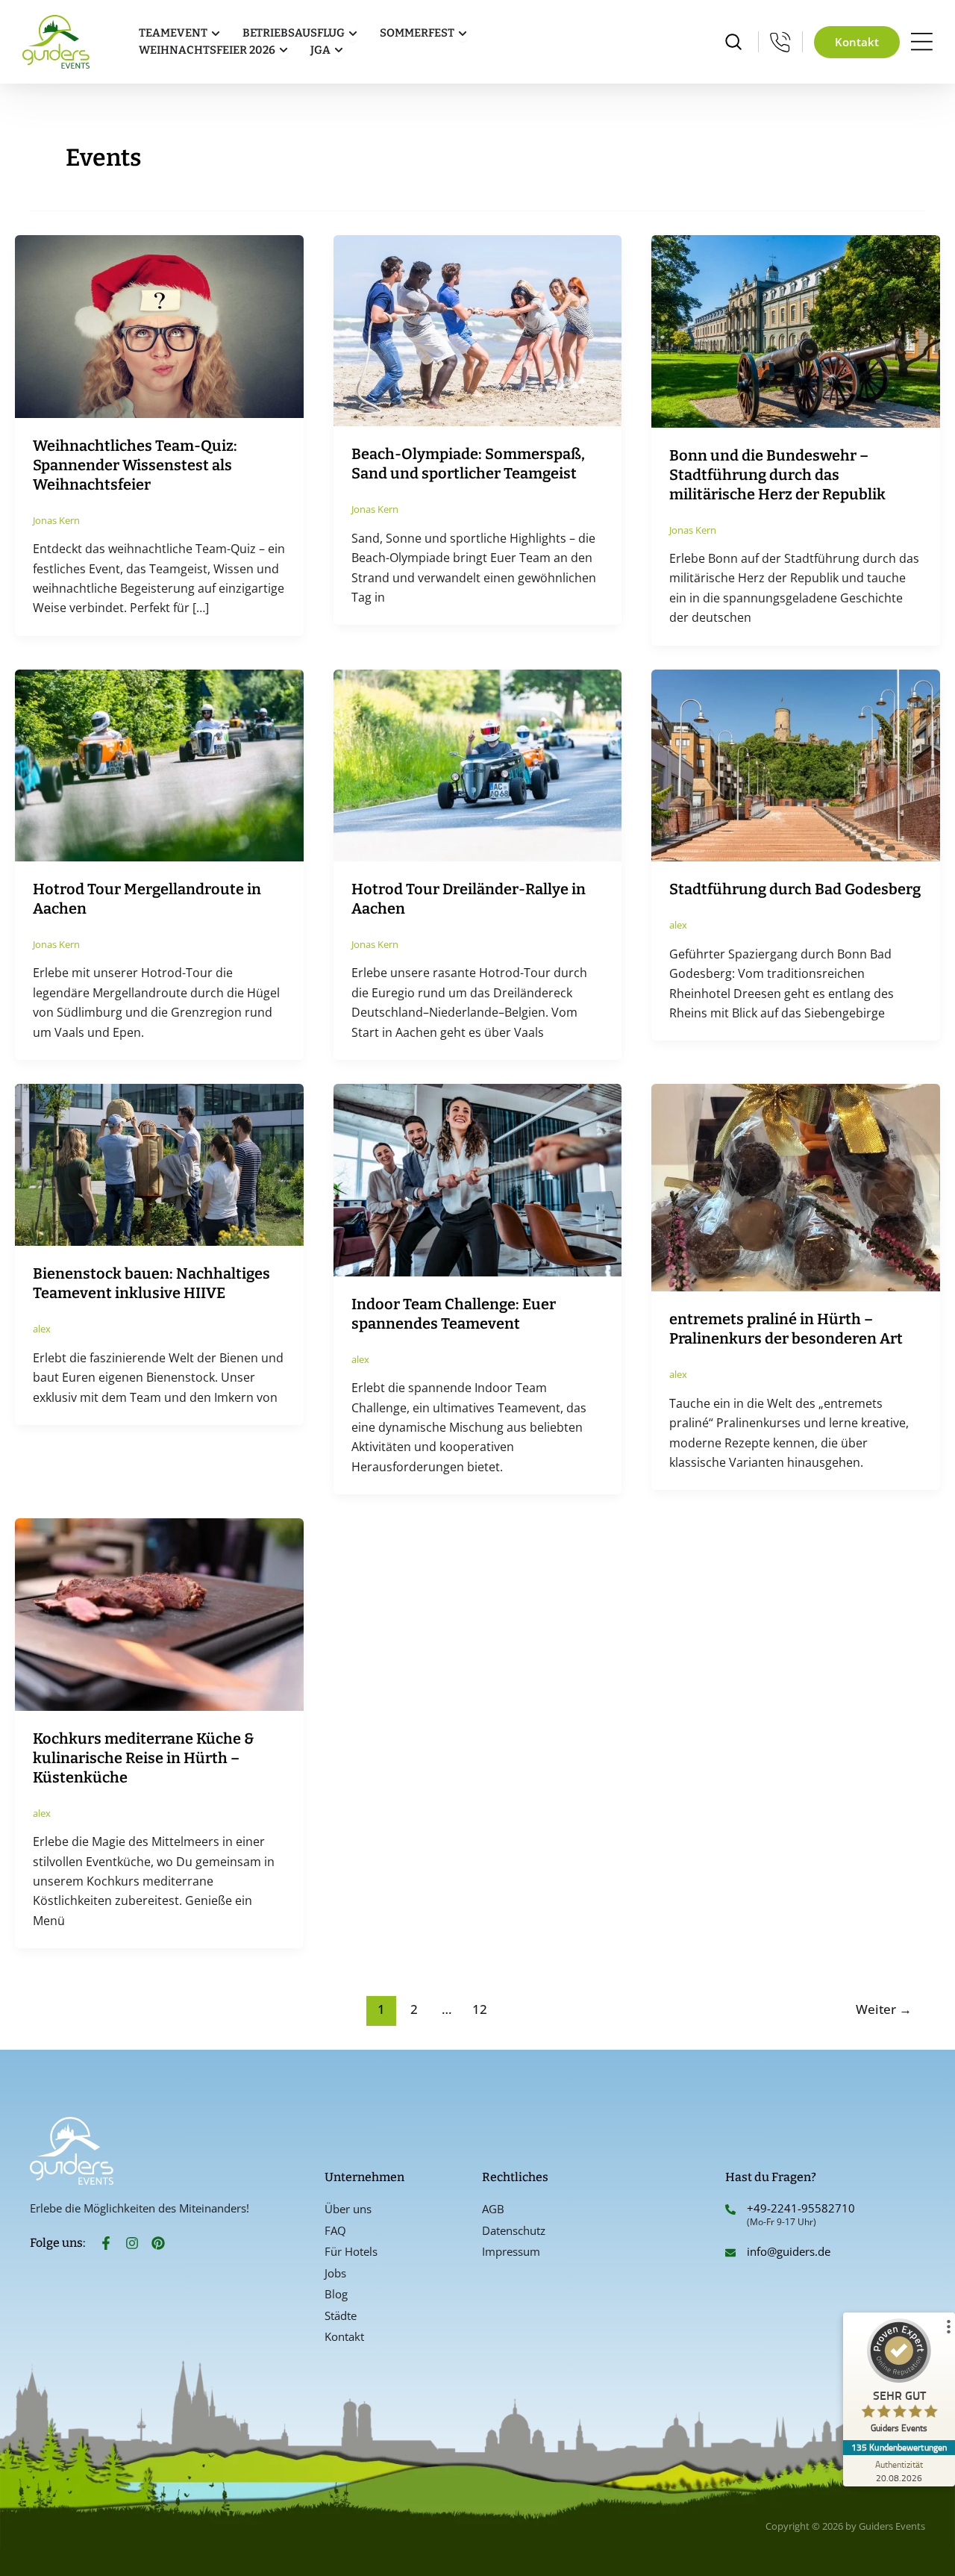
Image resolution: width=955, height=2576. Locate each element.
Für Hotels (351, 2251)
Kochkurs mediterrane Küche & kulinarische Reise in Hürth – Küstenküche (144, 1758)
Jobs (335, 2273)
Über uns (348, 2209)
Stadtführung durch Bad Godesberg (795, 889)
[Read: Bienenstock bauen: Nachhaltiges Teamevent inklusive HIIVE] (159, 1164)
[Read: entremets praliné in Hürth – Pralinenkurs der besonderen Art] (796, 1186)
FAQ (335, 2230)
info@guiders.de (790, 2251)
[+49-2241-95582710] (730, 2209)
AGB (493, 2209)
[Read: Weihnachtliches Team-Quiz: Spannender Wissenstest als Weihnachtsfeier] (159, 325)
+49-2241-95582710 (801, 2208)
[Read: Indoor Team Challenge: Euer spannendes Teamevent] (478, 1179)
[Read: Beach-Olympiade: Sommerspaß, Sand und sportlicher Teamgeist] (478, 330)
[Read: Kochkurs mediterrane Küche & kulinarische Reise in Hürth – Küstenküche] (159, 1613)
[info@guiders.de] (730, 2253)
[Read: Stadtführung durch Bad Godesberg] (796, 764)
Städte (341, 2315)
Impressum (511, 2251)
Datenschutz (514, 2230)
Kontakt (344, 2336)
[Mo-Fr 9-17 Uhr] (780, 42)
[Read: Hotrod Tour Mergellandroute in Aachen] (159, 764)
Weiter (884, 2009)
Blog (336, 2294)
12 (480, 2009)
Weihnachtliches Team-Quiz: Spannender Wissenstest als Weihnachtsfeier (135, 465)
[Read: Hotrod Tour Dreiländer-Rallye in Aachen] (478, 764)
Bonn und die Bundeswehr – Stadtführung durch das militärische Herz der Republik (777, 475)
